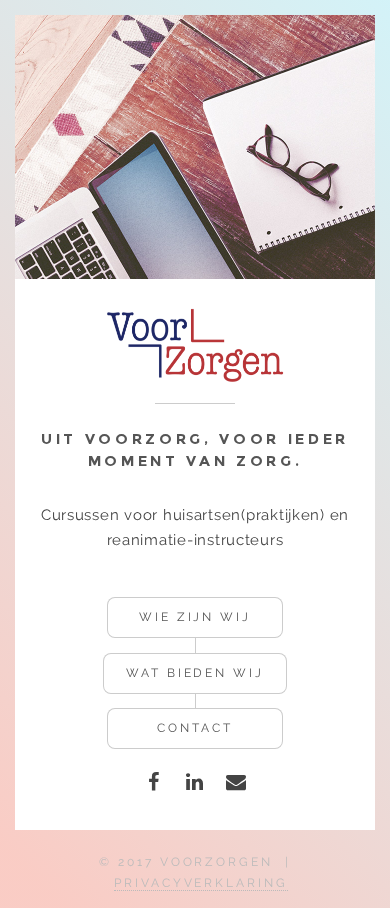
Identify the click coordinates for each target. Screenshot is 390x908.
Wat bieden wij (195, 673)
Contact (195, 728)
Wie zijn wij (195, 617)
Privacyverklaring (201, 883)
